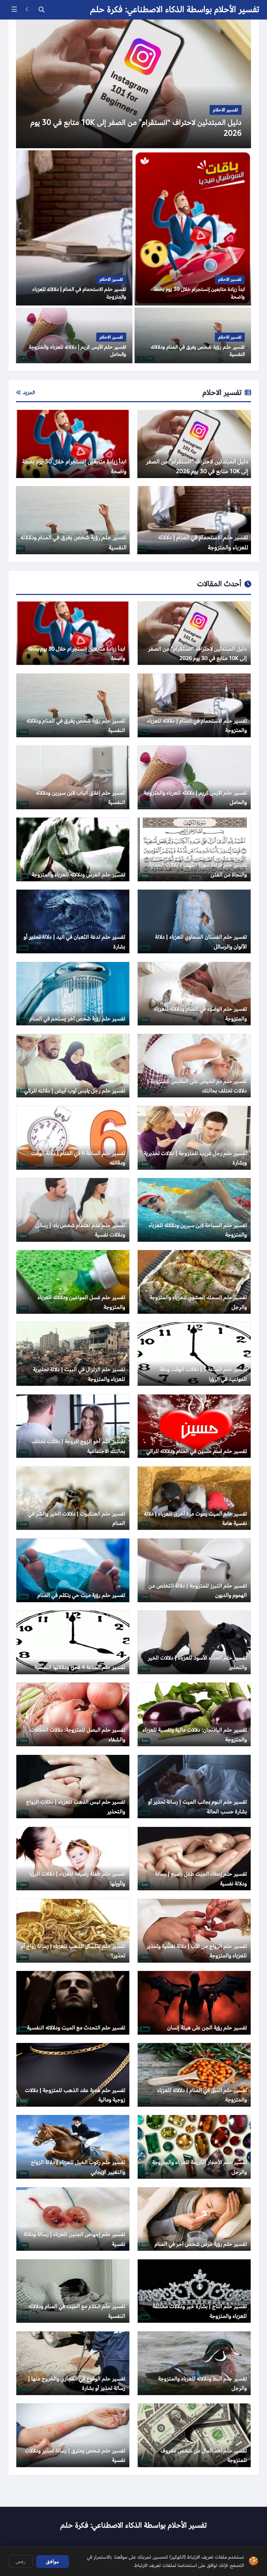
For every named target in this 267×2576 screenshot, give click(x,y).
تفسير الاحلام (222, 392)
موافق (52, 2561)
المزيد (29, 392)
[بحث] (42, 10)
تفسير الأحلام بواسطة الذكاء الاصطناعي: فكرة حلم (175, 10)
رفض (21, 2562)
